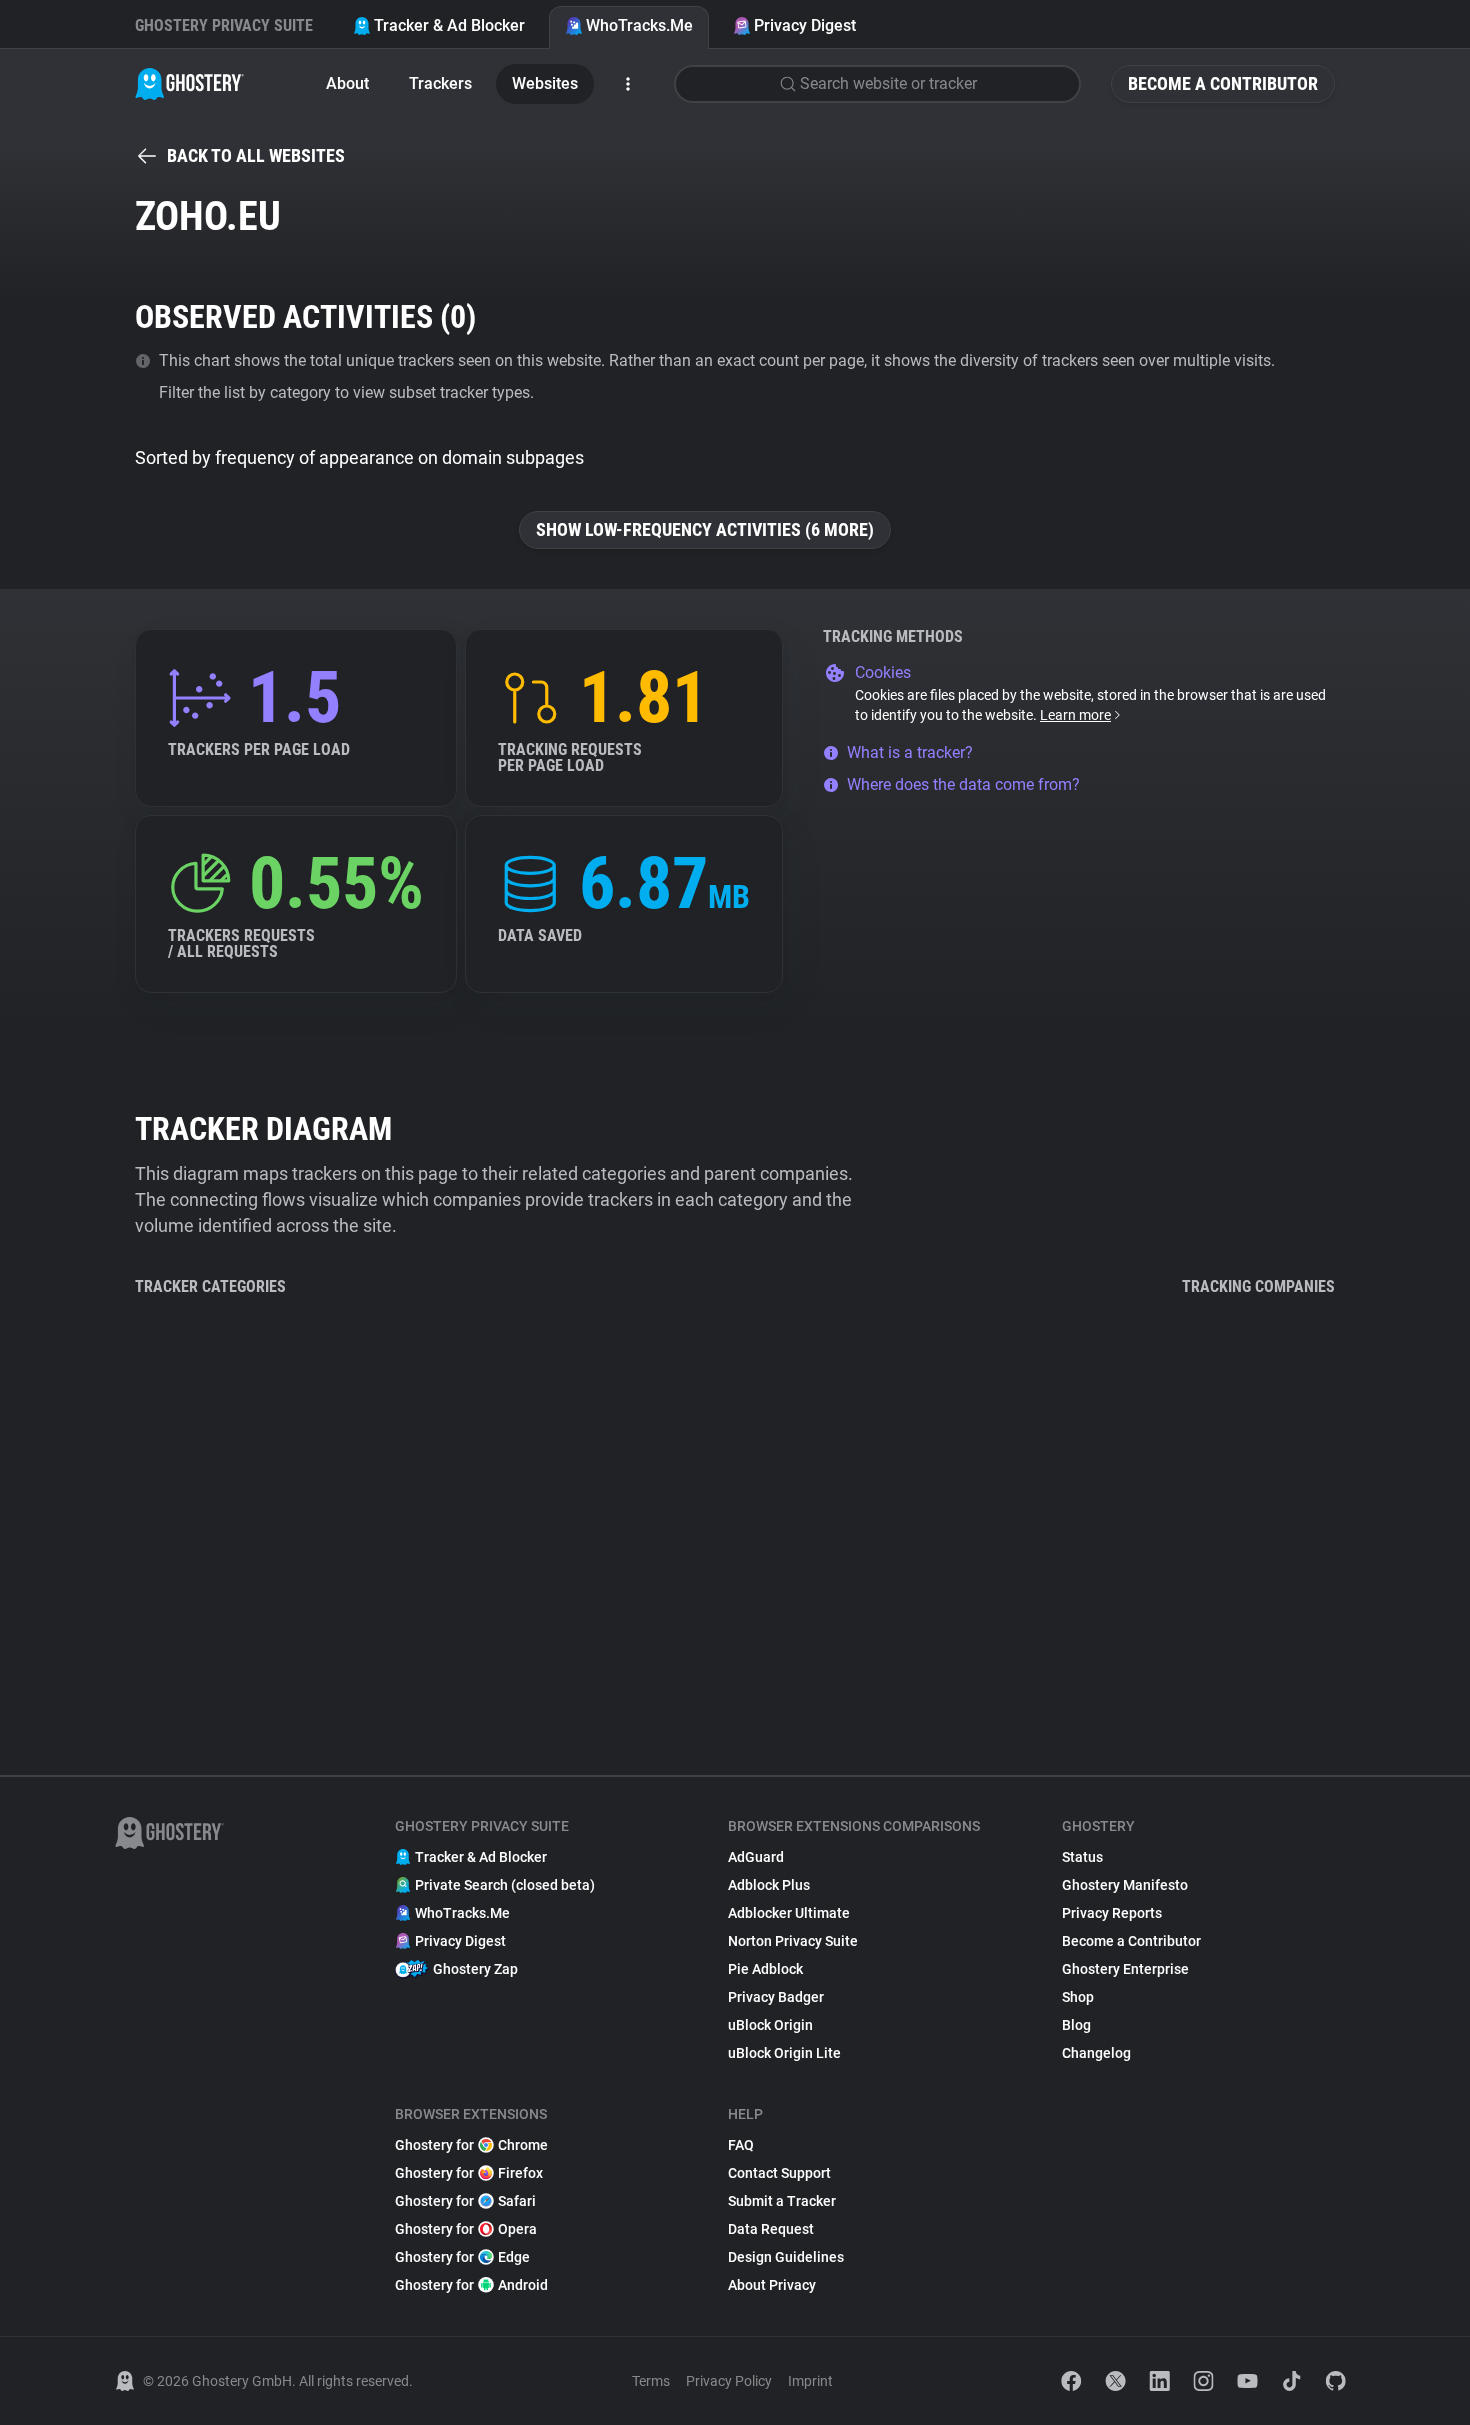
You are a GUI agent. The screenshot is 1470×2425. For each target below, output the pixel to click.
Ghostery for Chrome (471, 2145)
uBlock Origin (770, 2025)
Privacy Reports (1112, 1913)
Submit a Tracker (782, 2201)
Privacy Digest (805, 25)
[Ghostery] (189, 84)
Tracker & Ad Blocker (449, 25)
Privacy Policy (729, 2381)
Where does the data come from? (963, 784)
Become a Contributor (1223, 83)
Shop (1078, 1997)
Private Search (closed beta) (505, 1885)
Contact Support (779, 2173)
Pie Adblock (765, 1969)
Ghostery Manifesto (1125, 1885)
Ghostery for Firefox (469, 2173)
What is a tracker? (910, 752)
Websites (545, 83)
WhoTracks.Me (639, 25)
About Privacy (772, 2285)
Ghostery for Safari (465, 2201)
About (347, 83)
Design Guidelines (786, 2257)
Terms (651, 2381)
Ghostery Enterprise (1125, 1969)
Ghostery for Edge (462, 2257)
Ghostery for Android (471, 2285)
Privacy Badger (776, 1997)
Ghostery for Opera (466, 2229)
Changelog (1096, 2053)
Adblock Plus (769, 1885)
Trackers (440, 83)
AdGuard (756, 1857)
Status (1082, 1857)
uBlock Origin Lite (784, 2053)
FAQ (741, 2145)
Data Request (771, 2229)
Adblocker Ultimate (789, 1913)
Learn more (1075, 715)
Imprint (810, 2381)
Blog (1076, 2025)
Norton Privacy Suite (793, 1941)
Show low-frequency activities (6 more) (705, 529)
